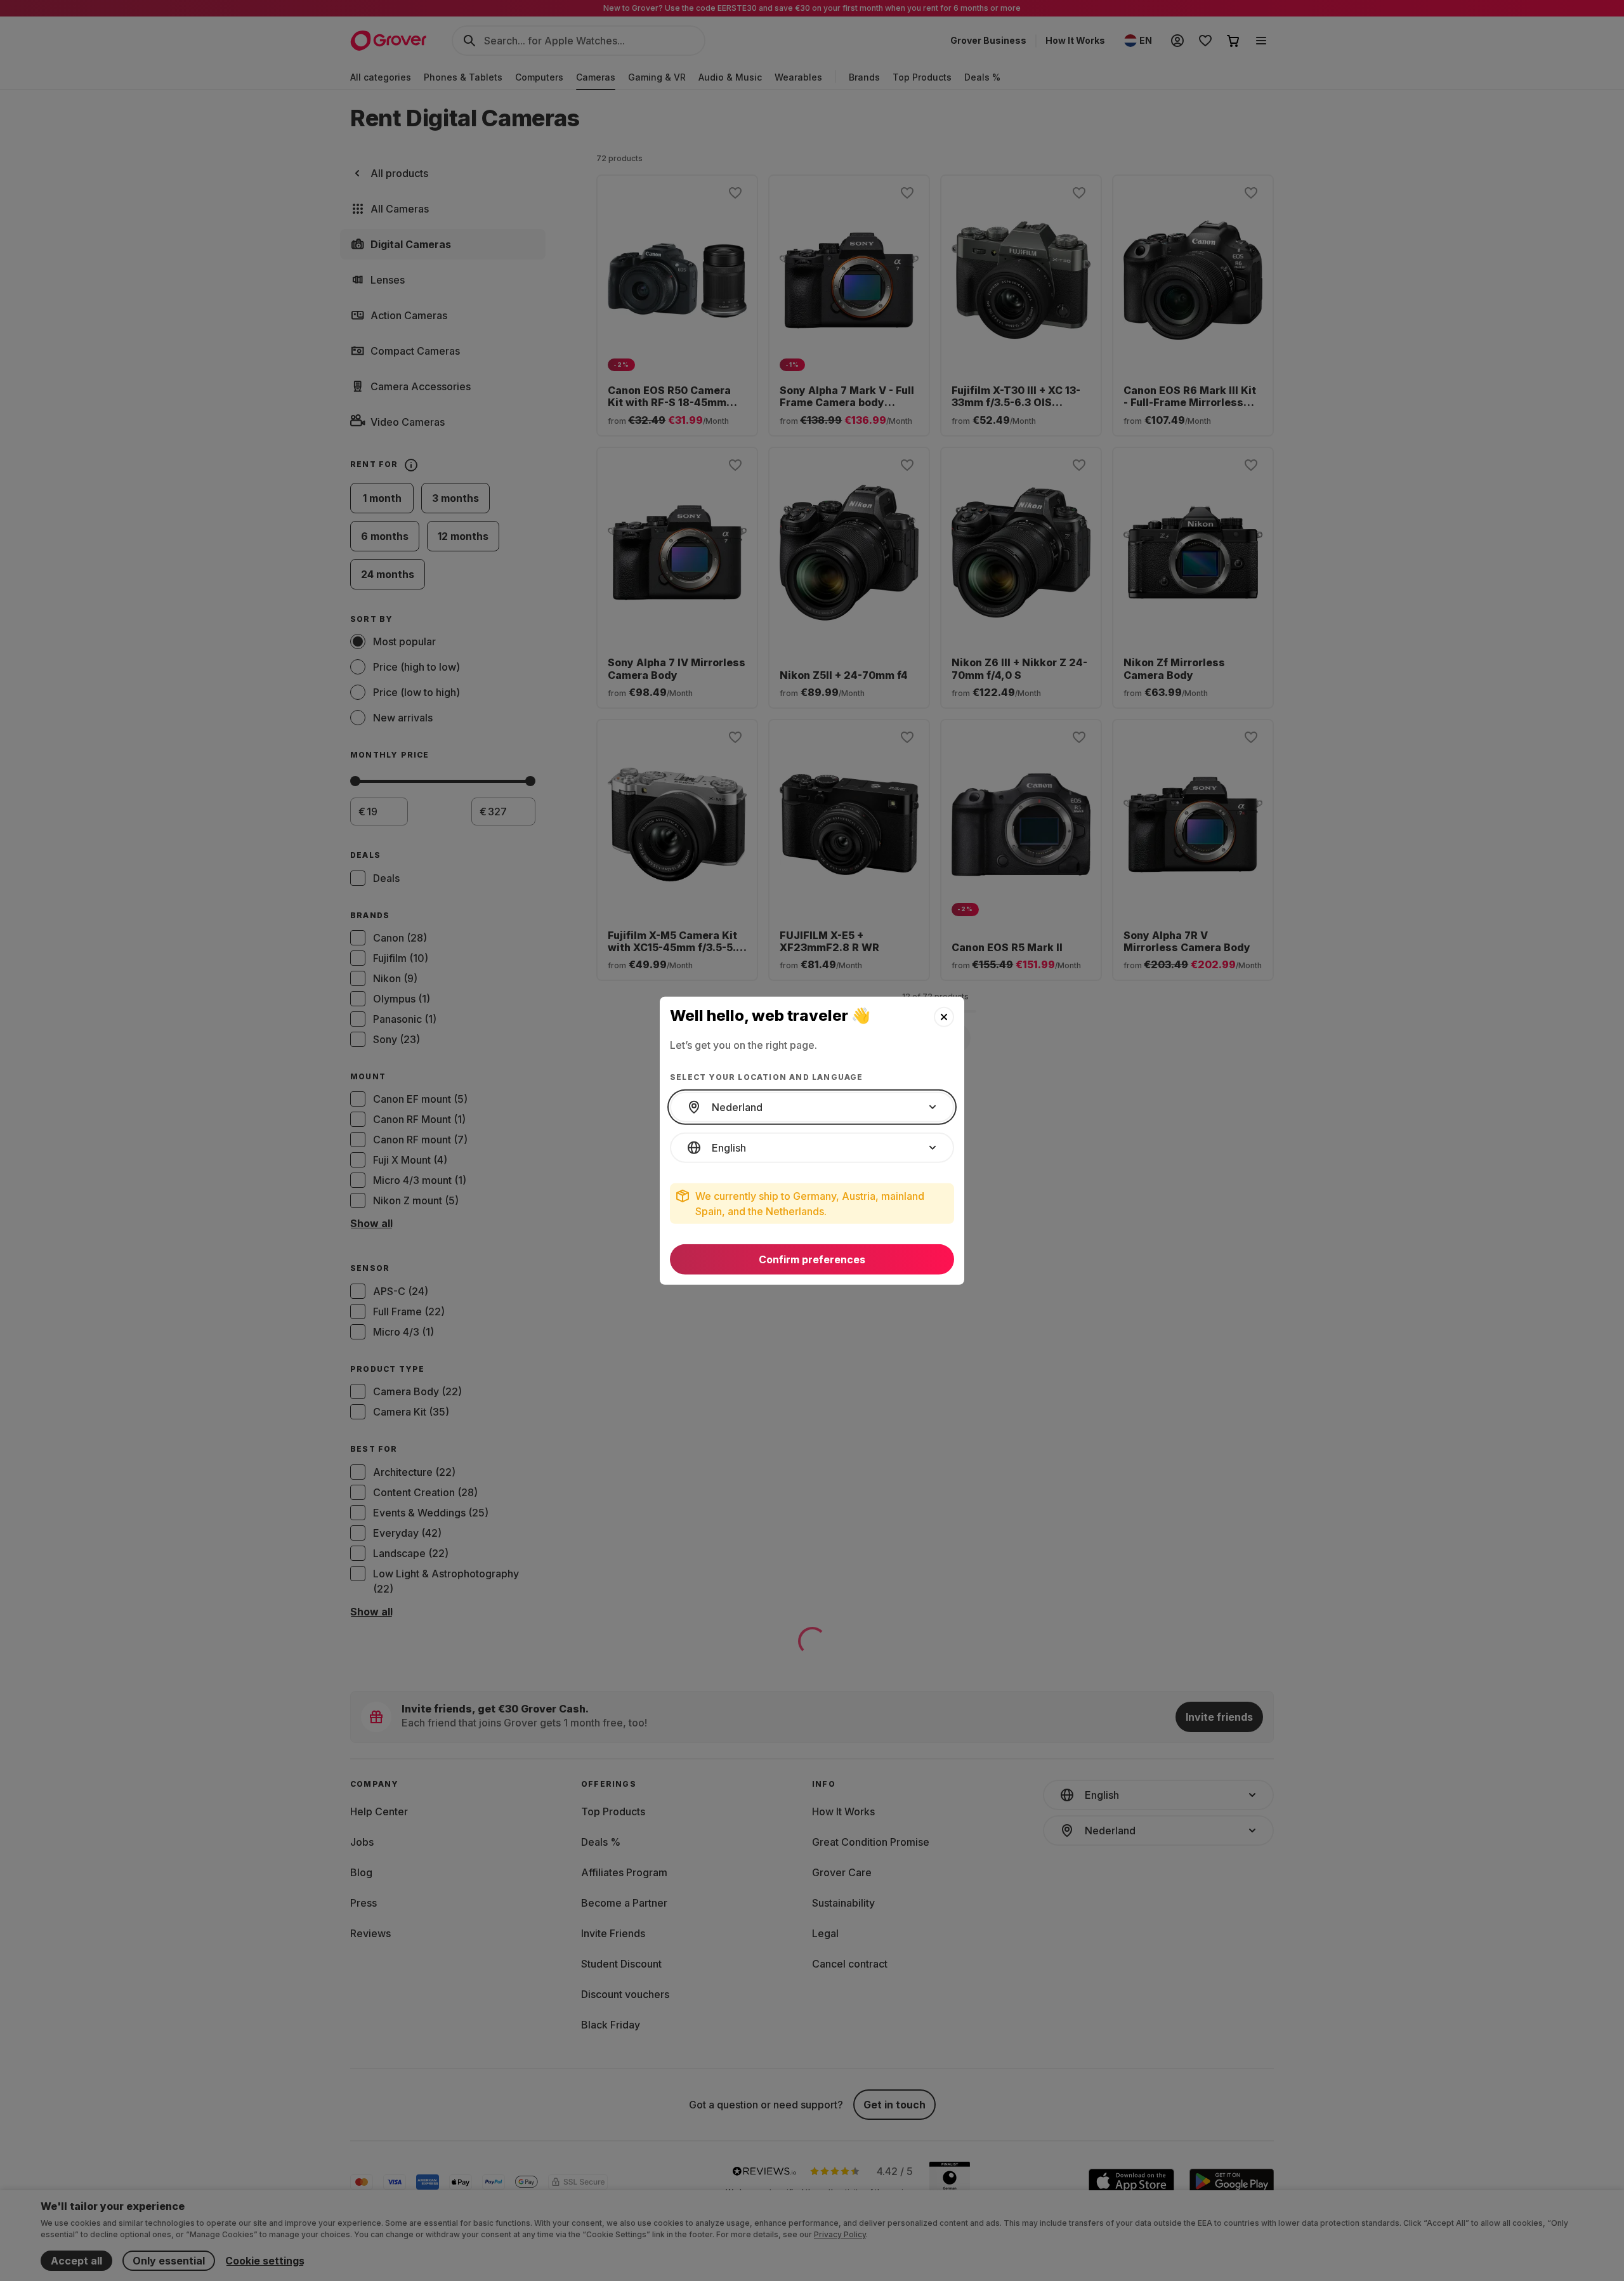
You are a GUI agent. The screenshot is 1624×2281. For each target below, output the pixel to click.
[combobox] (812, 1107)
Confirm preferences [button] (812, 1259)
